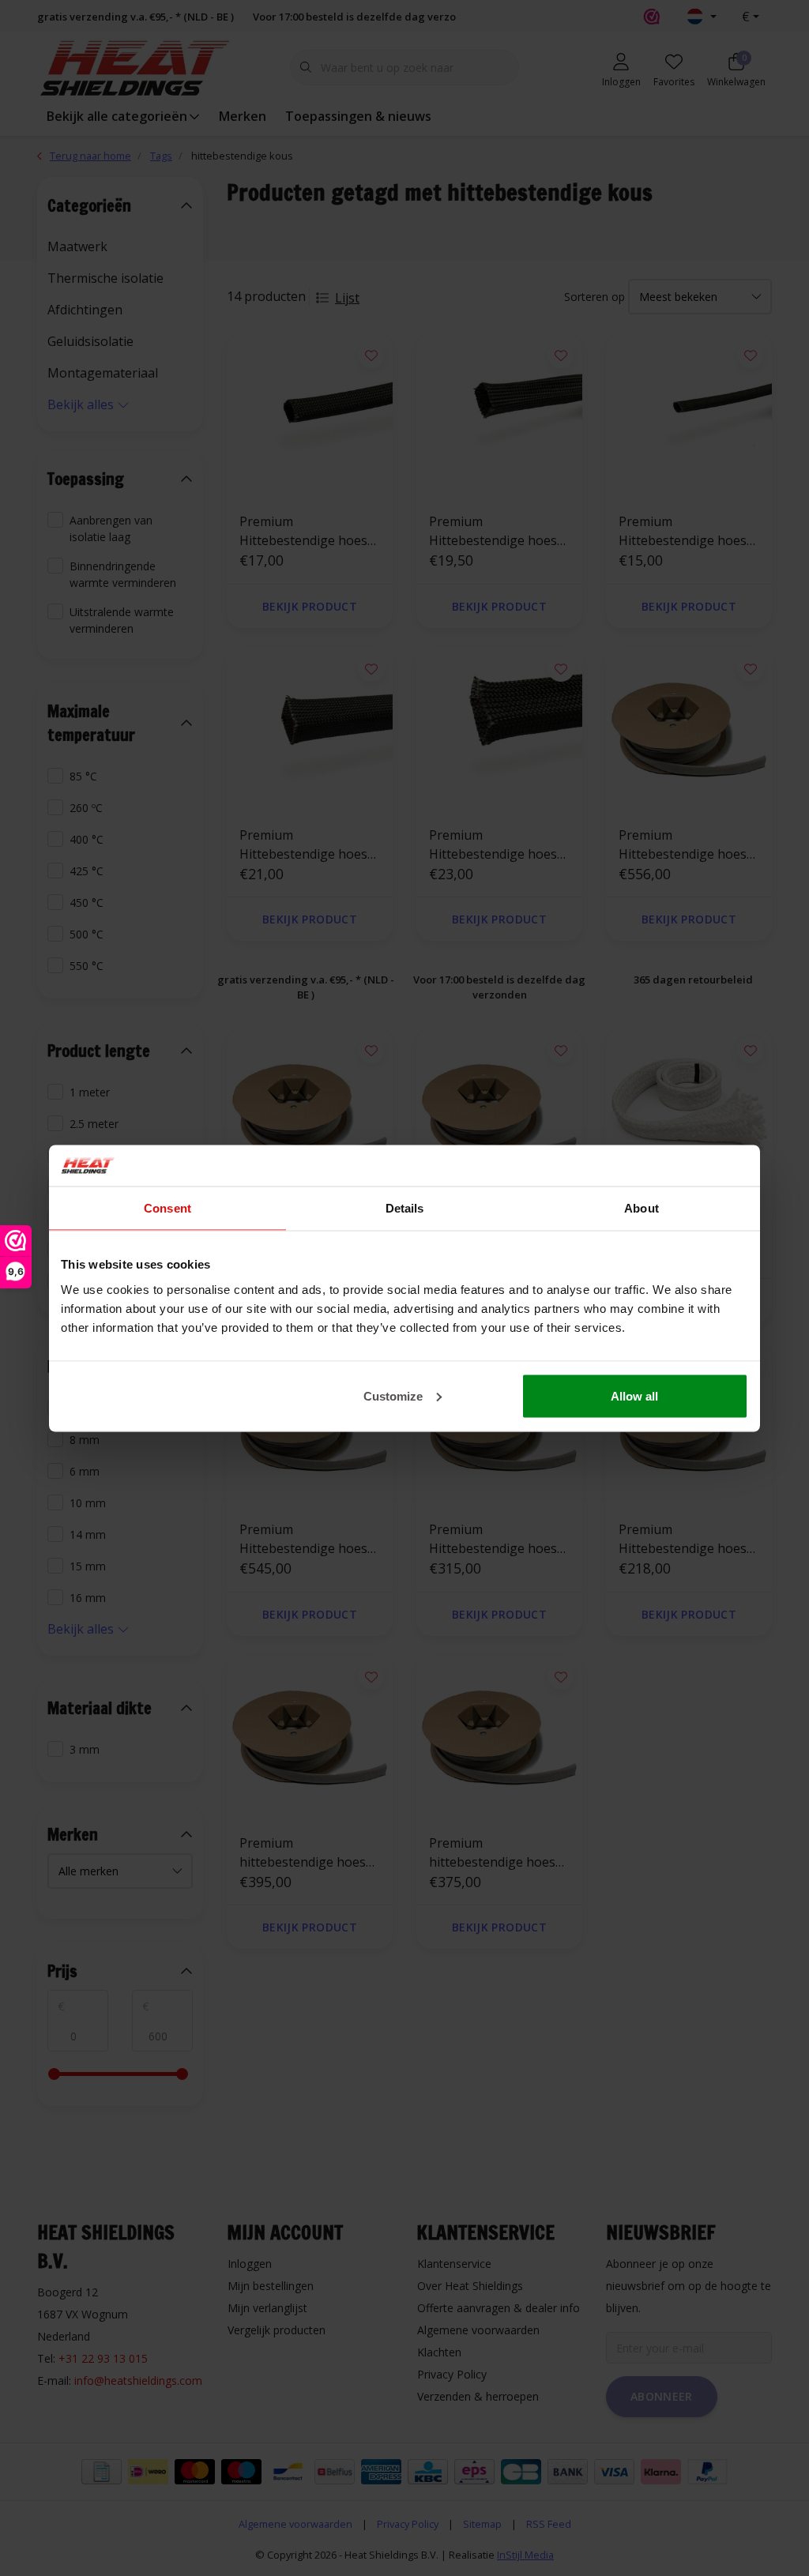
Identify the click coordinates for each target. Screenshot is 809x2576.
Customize (393, 1395)
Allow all (634, 1395)
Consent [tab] (167, 1208)
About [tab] (642, 1208)
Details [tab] (405, 1208)
